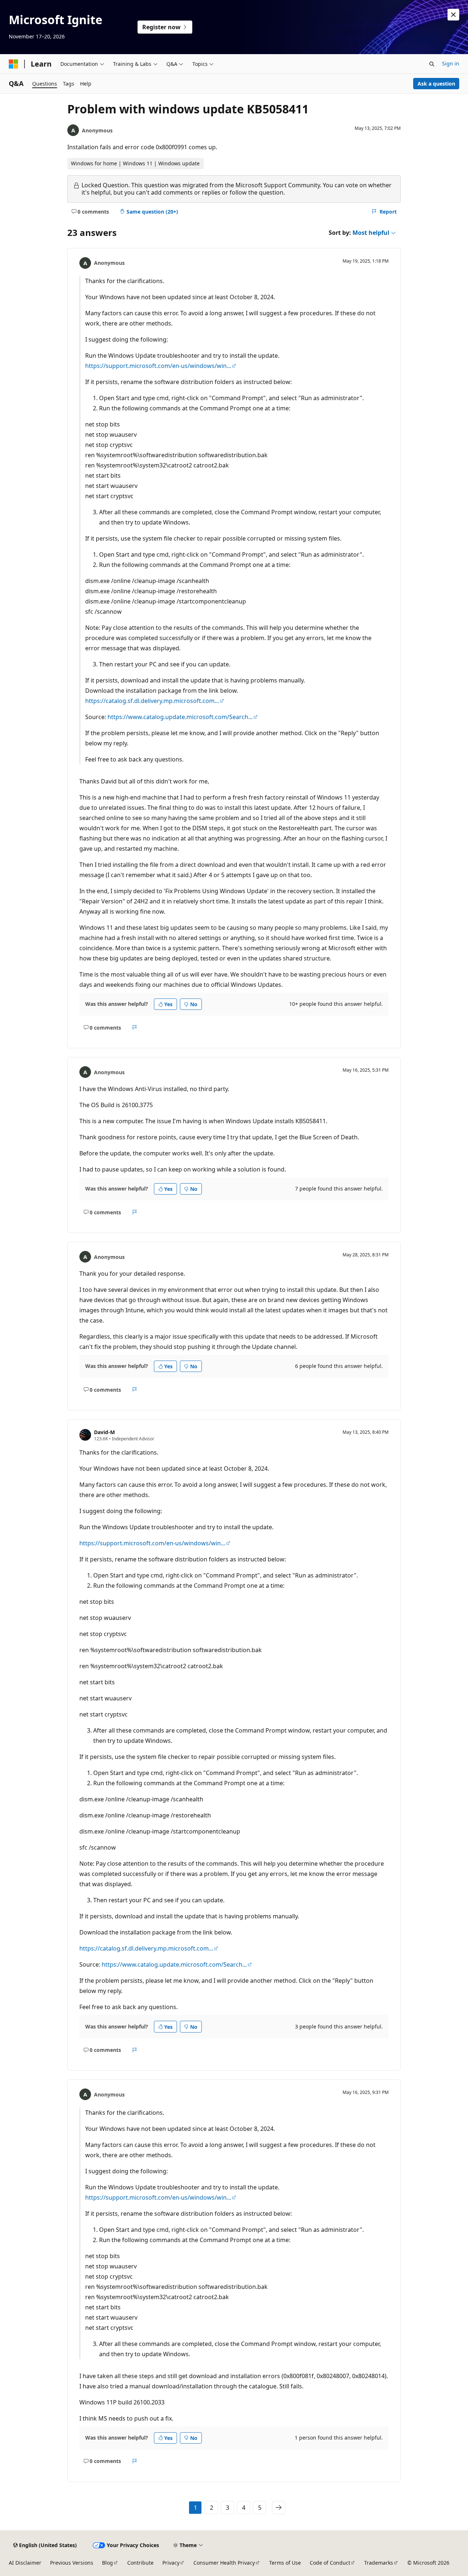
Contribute (140, 2563)
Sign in (451, 63)
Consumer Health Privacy (224, 2563)
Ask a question (436, 84)
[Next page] (279, 2508)
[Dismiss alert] (453, 15)
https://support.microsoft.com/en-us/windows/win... (158, 366)
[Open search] (432, 64)
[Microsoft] (14, 64)
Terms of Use (285, 2563)
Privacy (171, 2563)
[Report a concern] (135, 1027)
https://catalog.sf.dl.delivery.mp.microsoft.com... (152, 701)
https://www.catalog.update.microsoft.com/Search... (180, 717)
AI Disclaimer (25, 2563)
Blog (107, 2563)
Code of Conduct (330, 2563)
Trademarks (379, 2563)
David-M (104, 1432)
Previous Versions (72, 2563)
